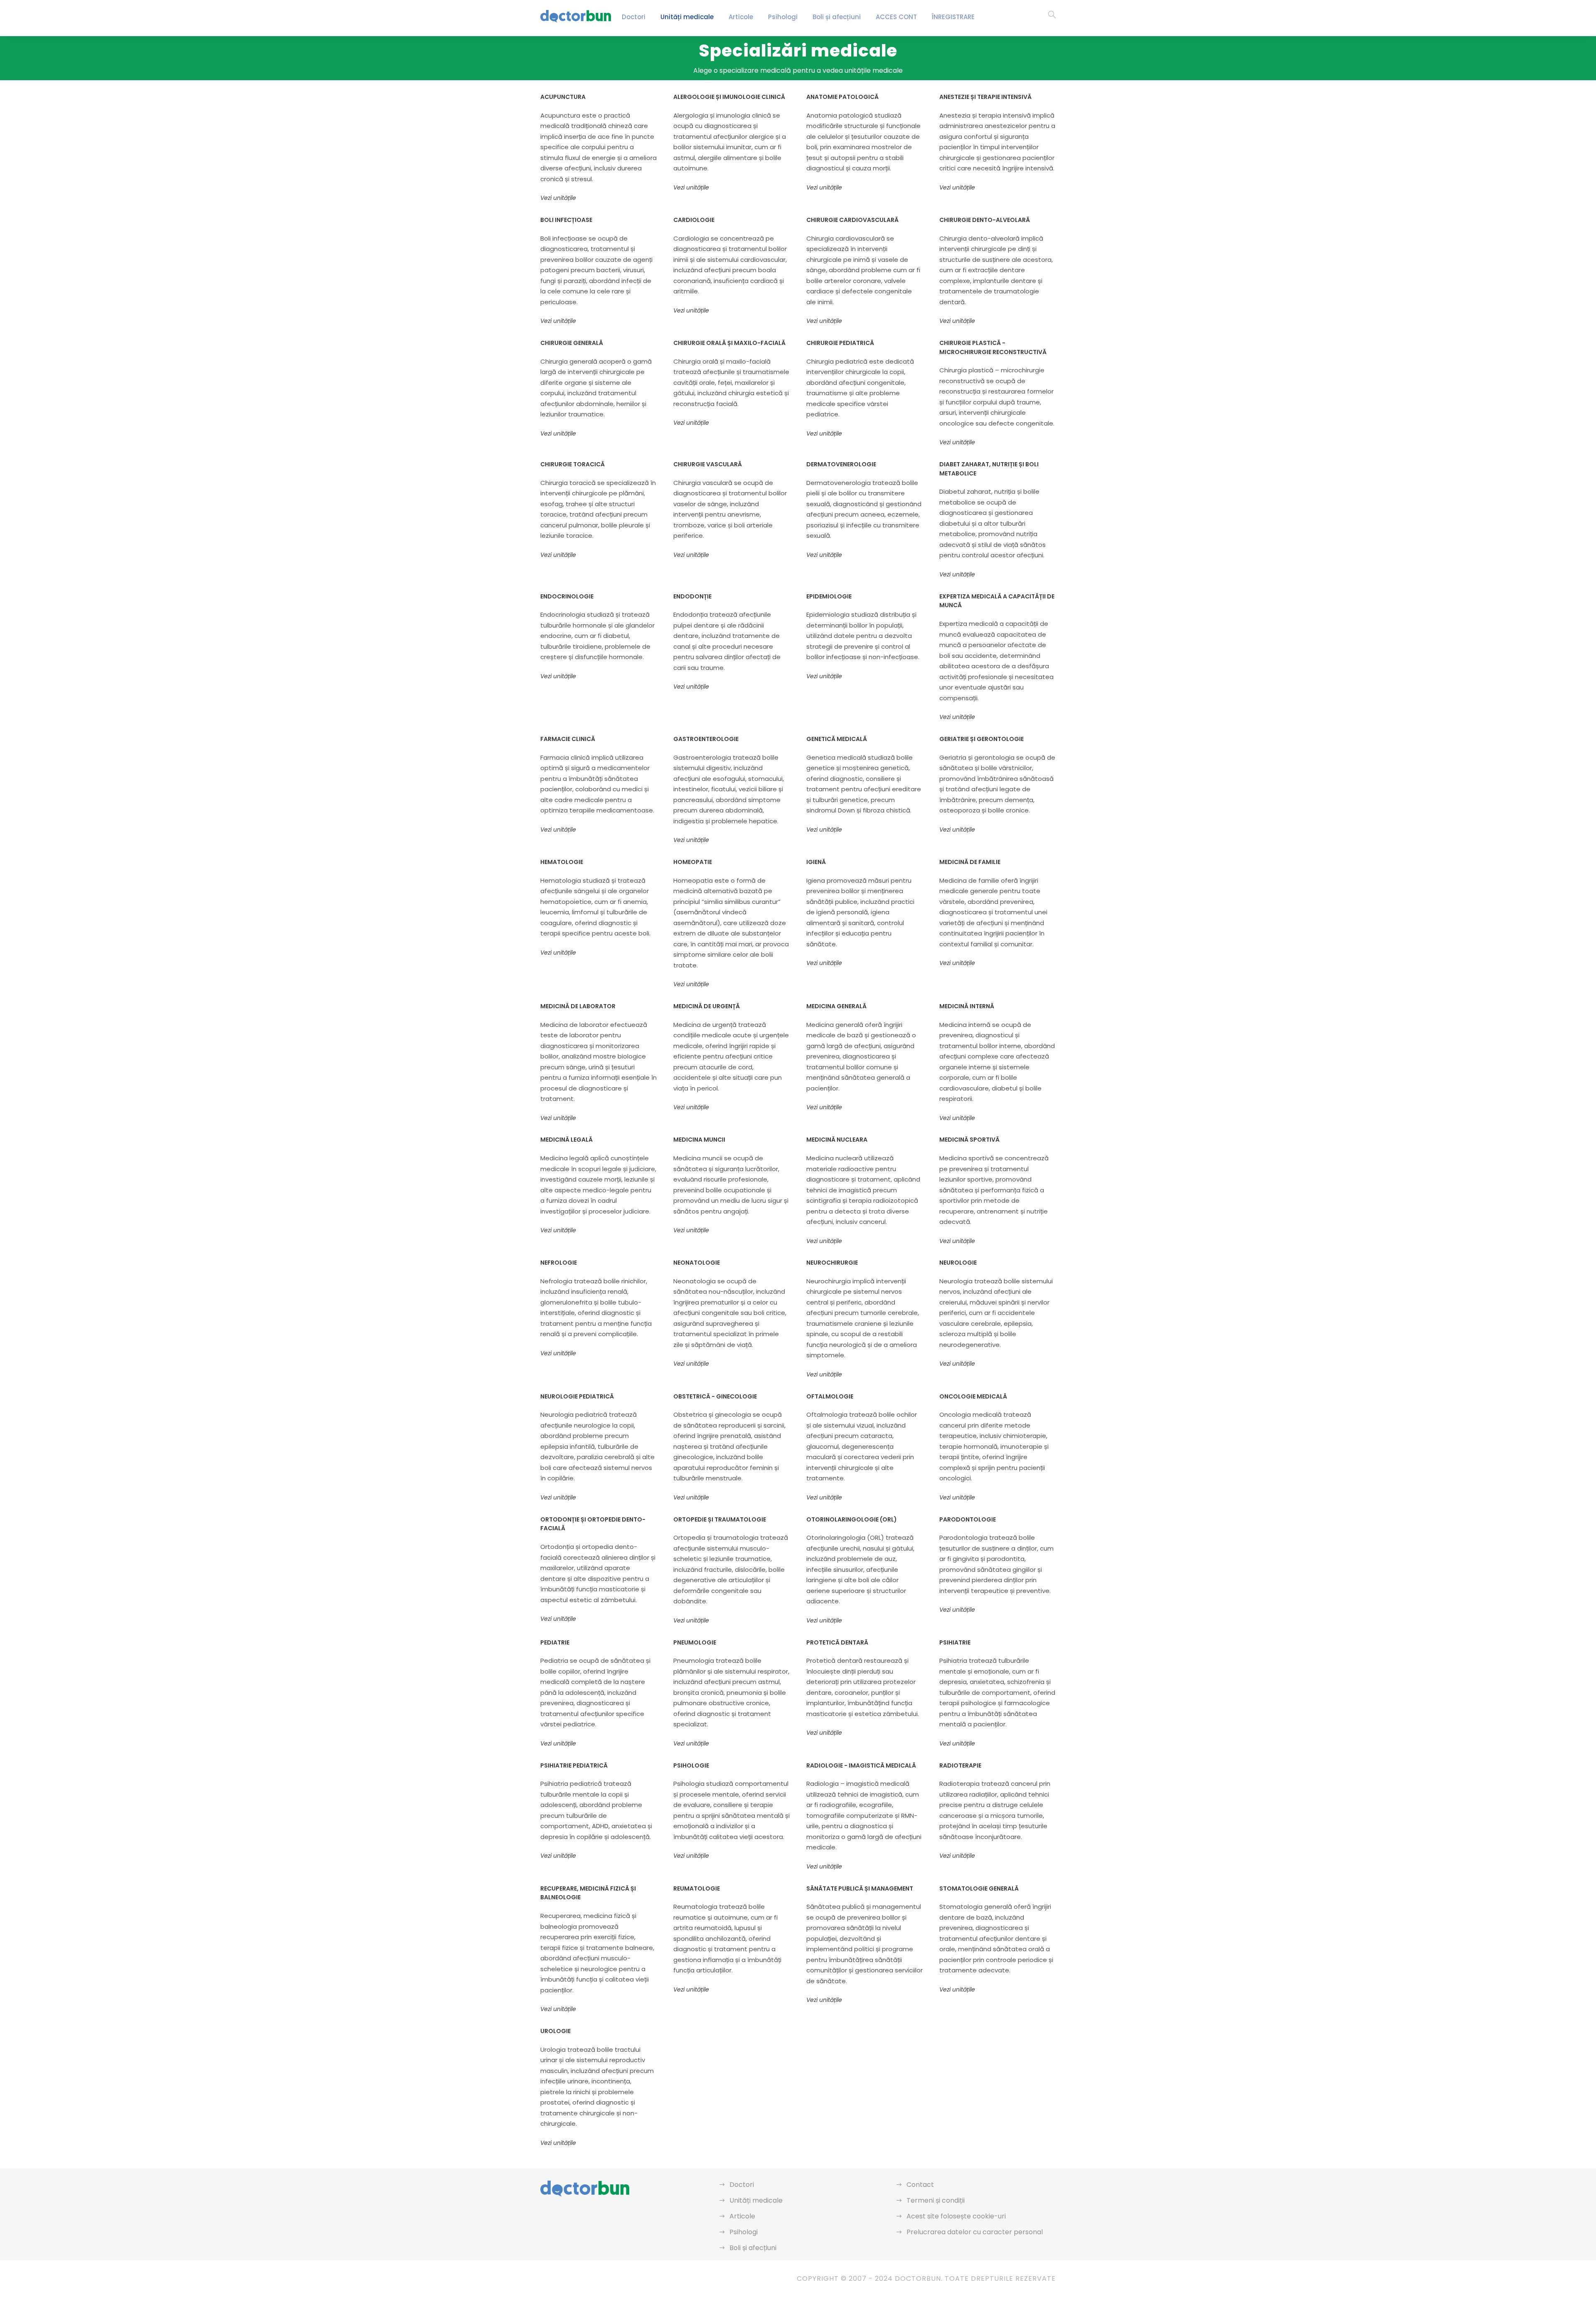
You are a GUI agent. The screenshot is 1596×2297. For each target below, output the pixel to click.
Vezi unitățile (558, 198)
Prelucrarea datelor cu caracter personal (975, 2232)
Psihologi (783, 17)
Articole (741, 17)
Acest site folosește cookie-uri (956, 2216)
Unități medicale (687, 17)
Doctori (634, 17)
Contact (920, 2185)
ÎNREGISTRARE (953, 17)
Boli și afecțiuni (837, 17)
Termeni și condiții (936, 2200)
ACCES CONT (896, 17)
